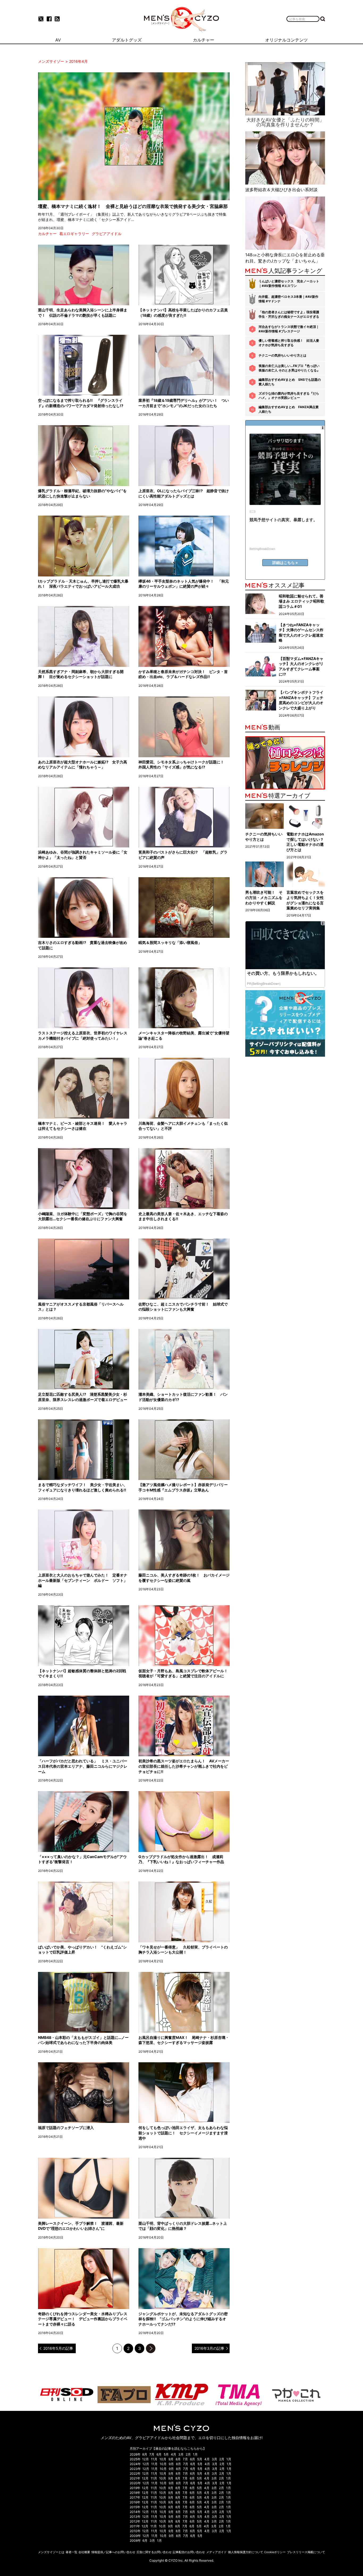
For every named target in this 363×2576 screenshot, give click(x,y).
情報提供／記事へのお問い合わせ (113, 2552)
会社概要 (84, 2552)
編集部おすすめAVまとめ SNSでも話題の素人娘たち (290, 382)
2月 (188, 2454)
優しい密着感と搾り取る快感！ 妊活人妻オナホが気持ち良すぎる (289, 343)
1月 (195, 2454)
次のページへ (151, 2348)
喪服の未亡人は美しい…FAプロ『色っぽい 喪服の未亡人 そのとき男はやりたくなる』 (289, 368)
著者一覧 (71, 2552)
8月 (145, 2454)
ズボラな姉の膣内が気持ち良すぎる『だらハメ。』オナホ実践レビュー (289, 396)
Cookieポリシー (275, 2552)
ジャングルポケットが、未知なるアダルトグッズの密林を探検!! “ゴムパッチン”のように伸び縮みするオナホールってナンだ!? (183, 2319)
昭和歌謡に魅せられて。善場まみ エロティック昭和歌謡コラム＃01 (301, 601)
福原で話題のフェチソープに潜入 (66, 2128)
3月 (181, 2454)
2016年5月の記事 (58, 2348)
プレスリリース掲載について (306, 2552)
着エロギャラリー (74, 234)
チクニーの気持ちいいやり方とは (282, 355)
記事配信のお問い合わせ (189, 2552)
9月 (171, 2459)
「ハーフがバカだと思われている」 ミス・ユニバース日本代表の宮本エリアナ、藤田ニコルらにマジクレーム (83, 1766)
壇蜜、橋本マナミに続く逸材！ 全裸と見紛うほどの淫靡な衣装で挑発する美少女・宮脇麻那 (133, 206)
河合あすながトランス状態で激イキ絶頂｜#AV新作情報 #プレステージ (289, 329)
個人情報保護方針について (246, 2552)
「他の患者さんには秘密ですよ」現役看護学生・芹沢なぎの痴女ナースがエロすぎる (289, 314)
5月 (166, 2454)
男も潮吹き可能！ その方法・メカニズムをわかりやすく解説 (264, 897)
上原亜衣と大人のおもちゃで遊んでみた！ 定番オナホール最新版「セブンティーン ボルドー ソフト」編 (83, 1580)
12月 (145, 2459)
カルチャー (47, 234)
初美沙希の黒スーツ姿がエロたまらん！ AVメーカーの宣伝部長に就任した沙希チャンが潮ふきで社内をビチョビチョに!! (184, 1766)
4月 (174, 2454)
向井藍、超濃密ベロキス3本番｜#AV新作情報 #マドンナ (288, 299)
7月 (152, 2454)
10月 (163, 2459)
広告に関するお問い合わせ (154, 2552)
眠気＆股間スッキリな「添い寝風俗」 (170, 942)
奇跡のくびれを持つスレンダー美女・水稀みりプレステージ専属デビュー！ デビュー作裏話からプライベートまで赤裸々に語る (83, 2319)
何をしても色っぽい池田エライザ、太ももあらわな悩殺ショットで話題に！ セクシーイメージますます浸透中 (183, 2133)
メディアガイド (216, 2552)
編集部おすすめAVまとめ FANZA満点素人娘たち (289, 409)
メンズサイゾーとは (51, 2552)
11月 (154, 2459)
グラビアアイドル (107, 234)
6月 (159, 2454)
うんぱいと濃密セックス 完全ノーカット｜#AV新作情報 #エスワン (289, 283)
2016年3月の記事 (209, 2348)
